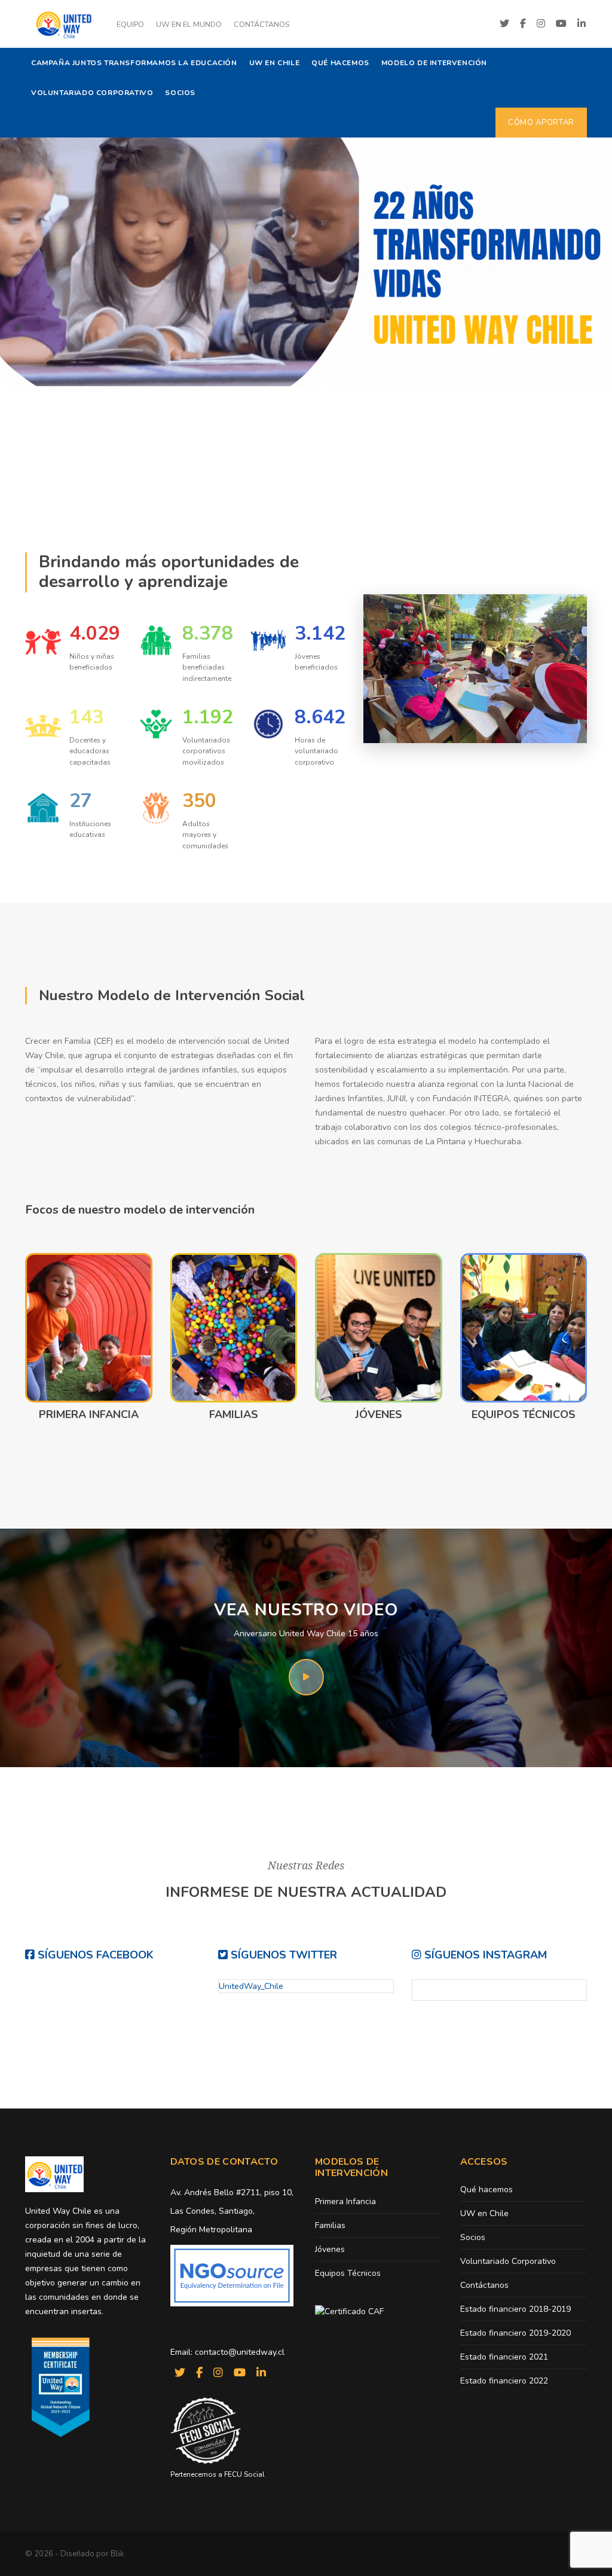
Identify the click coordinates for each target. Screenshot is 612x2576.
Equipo (130, 24)
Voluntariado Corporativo (92, 93)
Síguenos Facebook (94, 1955)
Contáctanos (261, 24)
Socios (180, 93)
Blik (117, 2554)
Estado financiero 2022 (504, 2381)
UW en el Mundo (189, 24)
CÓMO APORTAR (541, 123)
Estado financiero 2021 (504, 2357)
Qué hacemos (340, 63)
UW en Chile (275, 63)
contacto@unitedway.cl (240, 2352)
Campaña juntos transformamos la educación (134, 63)
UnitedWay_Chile (251, 1986)
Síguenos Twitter (282, 1955)
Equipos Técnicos (524, 1414)
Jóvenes (379, 1414)
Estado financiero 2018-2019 (515, 2309)
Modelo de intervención (434, 63)
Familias (234, 1414)
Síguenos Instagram (484, 1955)
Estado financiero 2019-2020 (515, 2333)
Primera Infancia (89, 1414)
